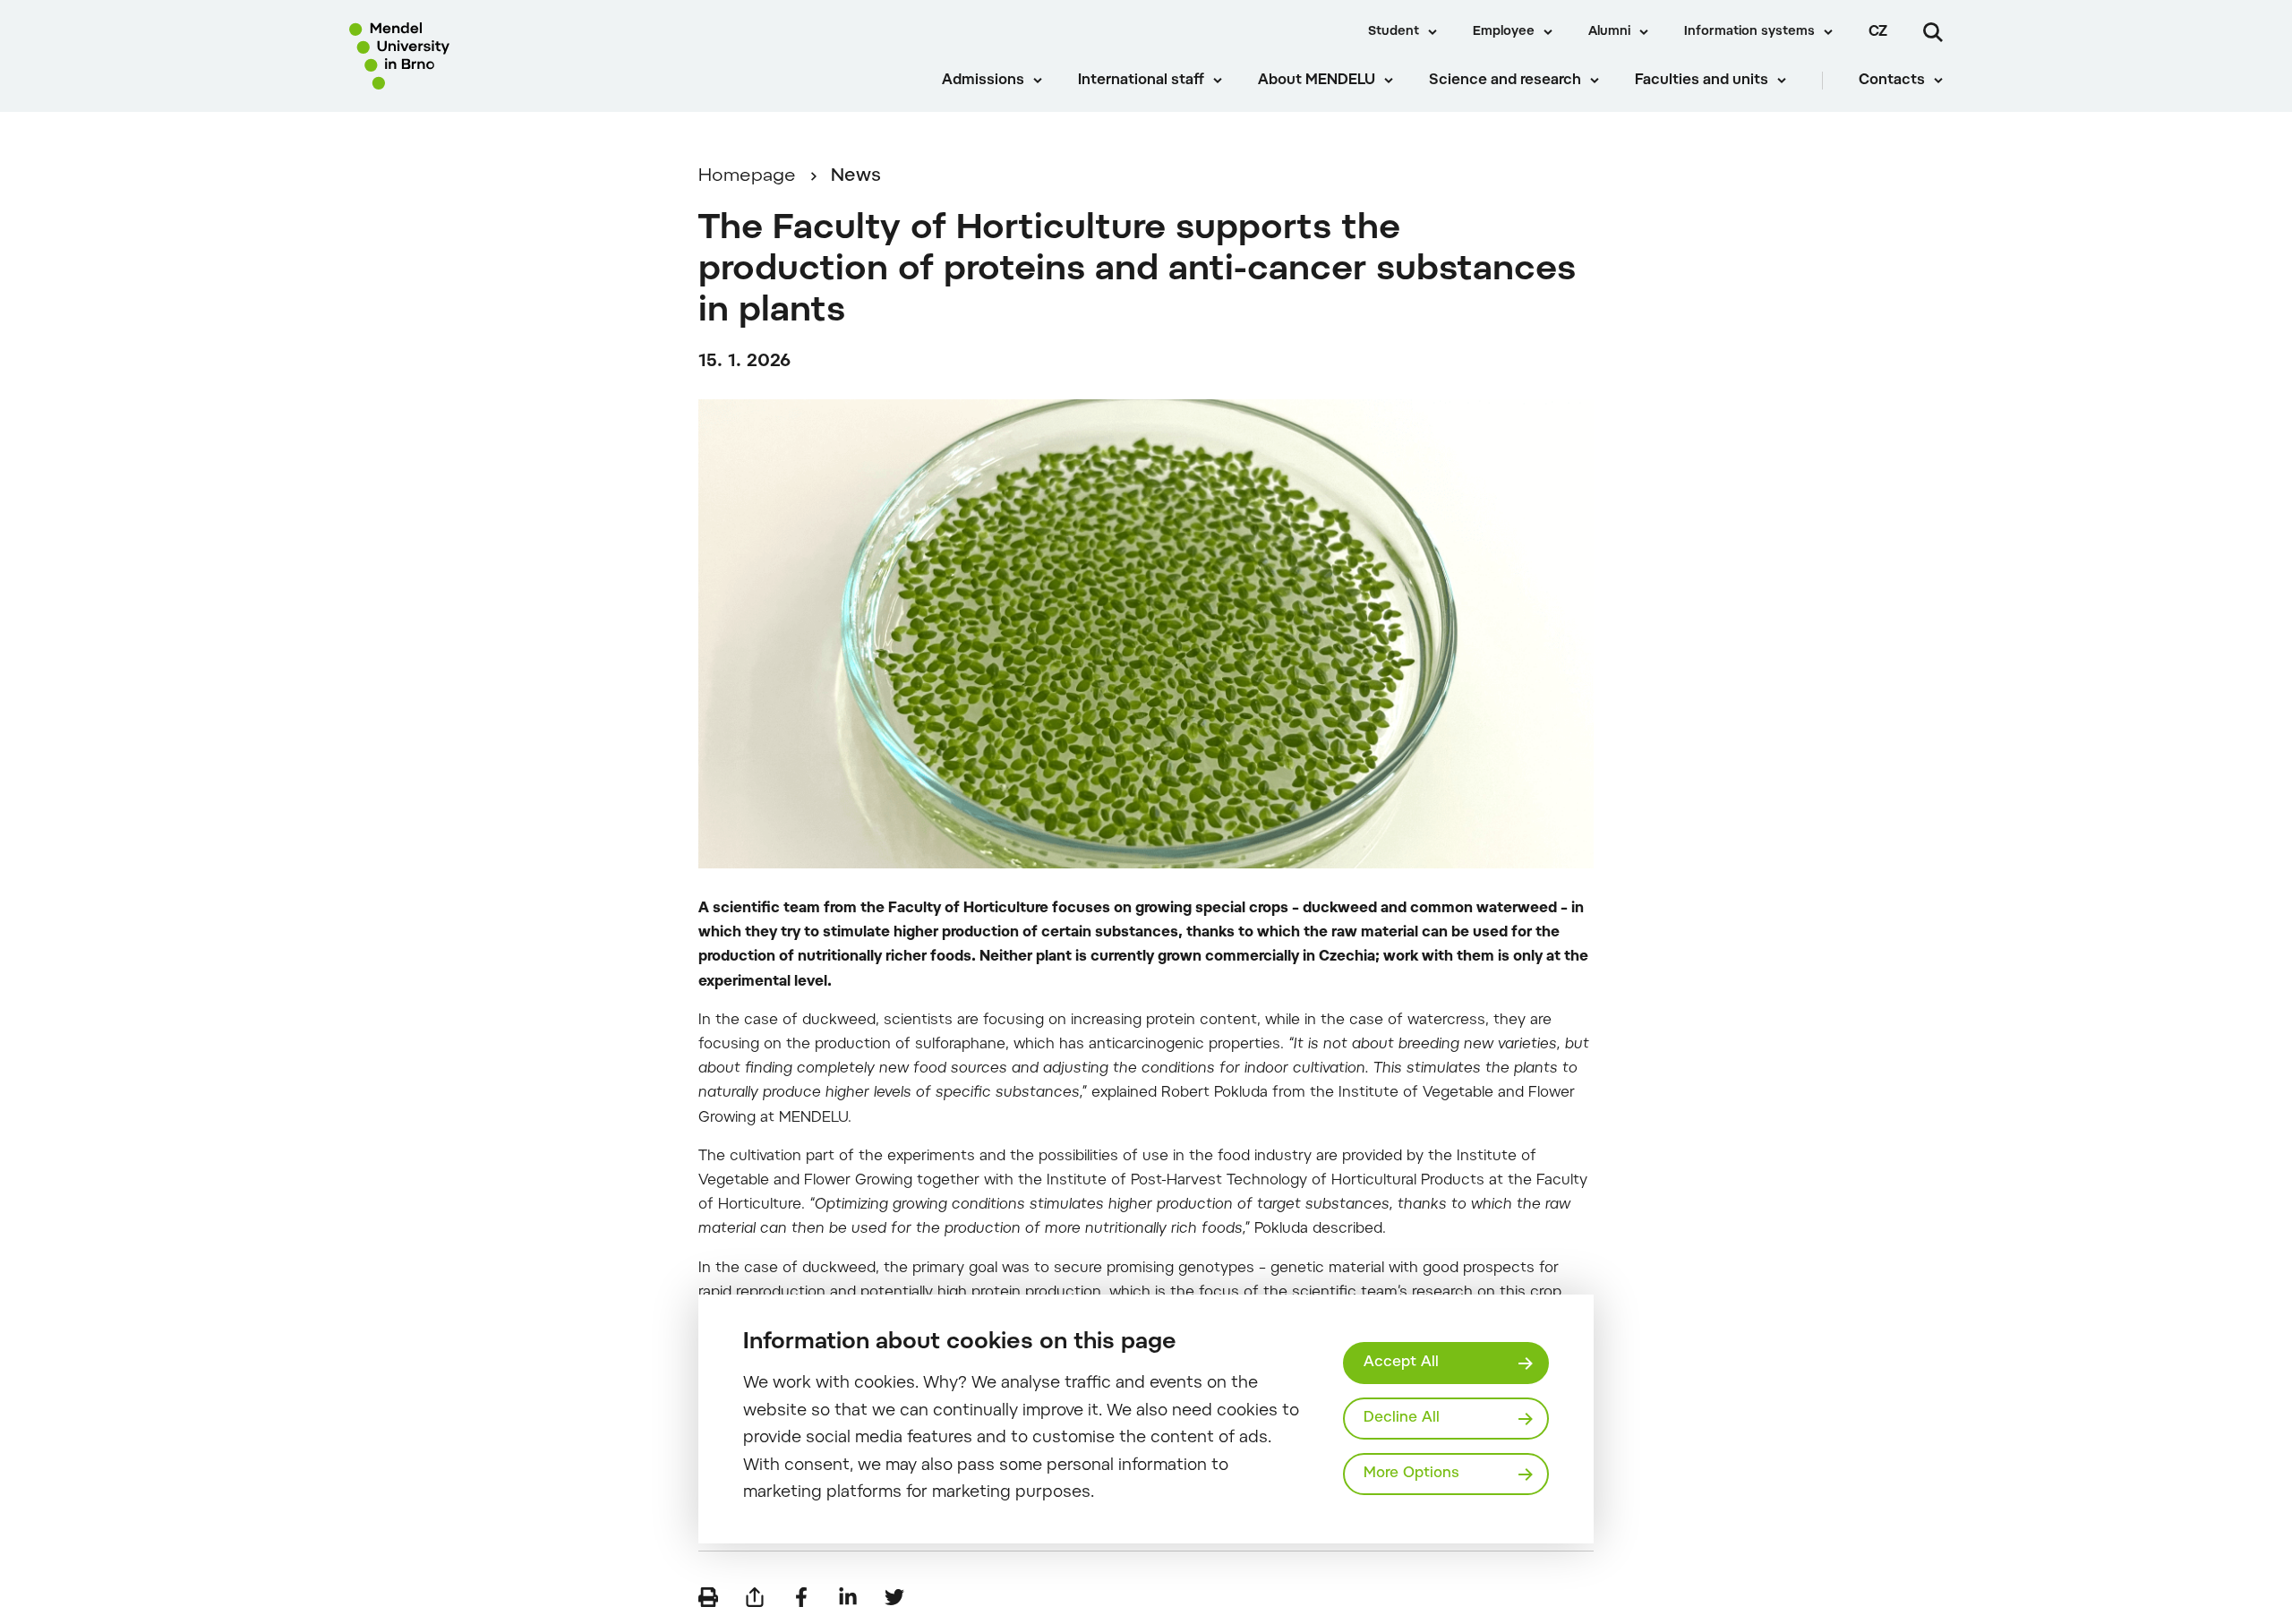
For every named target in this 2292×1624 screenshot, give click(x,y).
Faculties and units (1702, 81)
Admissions (983, 81)
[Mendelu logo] (458, 56)
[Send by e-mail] (755, 1597)
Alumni (1609, 32)
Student (1394, 32)
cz (1878, 32)
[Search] (1933, 32)
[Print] (708, 1597)
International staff (1141, 81)
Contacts (1892, 81)
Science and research (1505, 81)
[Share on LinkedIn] (848, 1597)
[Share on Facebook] (801, 1597)
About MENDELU (1317, 81)
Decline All (1402, 1418)
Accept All (1401, 1363)
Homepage (747, 176)
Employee (1504, 32)
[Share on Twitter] (894, 1597)
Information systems (1749, 32)
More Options (1411, 1474)
